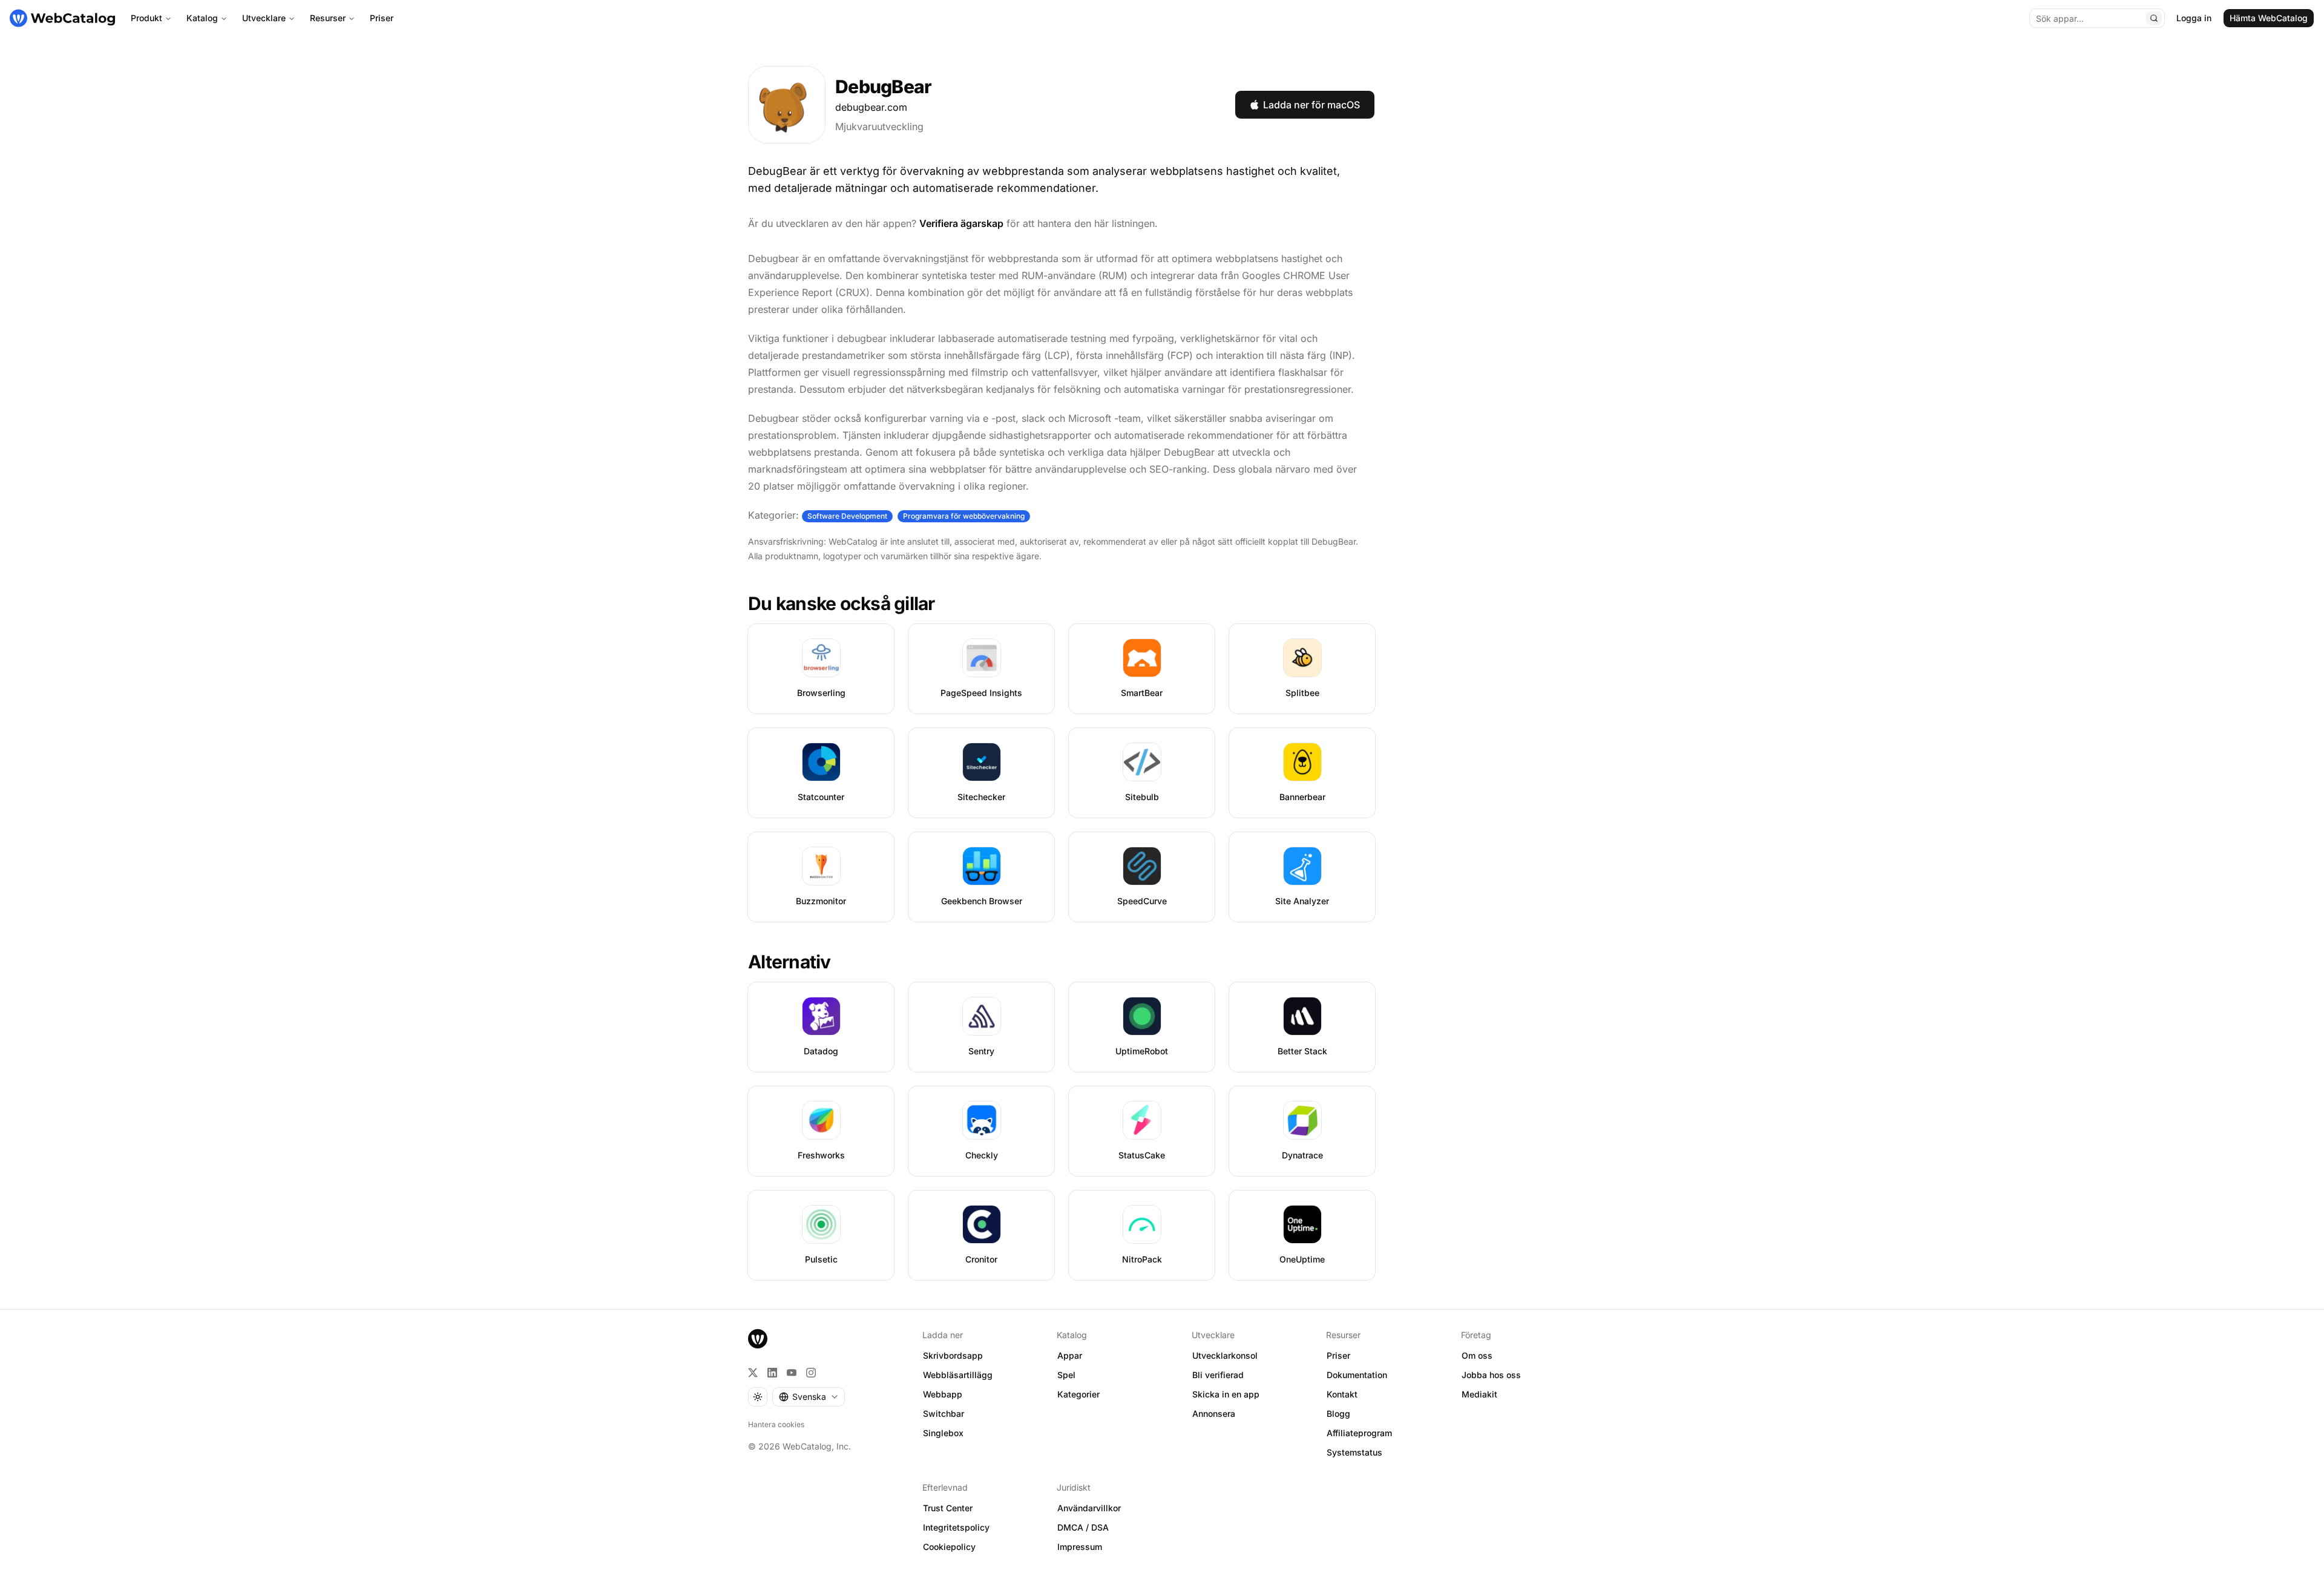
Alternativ (789, 962)
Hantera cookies (776, 1424)
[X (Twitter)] (753, 1373)
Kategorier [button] (1078, 1394)
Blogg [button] (1338, 1413)
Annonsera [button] (1214, 1413)
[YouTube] (792, 1373)
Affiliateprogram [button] (1359, 1433)
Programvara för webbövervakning (964, 516)
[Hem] (62, 18)
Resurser (328, 18)
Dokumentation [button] (1357, 1375)
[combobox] (809, 1397)
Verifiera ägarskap (961, 223)
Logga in (2194, 18)
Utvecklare (264, 18)
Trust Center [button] (948, 1508)
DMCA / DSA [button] (1083, 1527)
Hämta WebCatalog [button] (2269, 18)
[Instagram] (811, 1373)
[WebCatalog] (758, 1339)
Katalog (202, 18)
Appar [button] (1070, 1355)
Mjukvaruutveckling (879, 126)
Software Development (847, 516)
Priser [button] (1338, 1355)
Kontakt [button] (1342, 1394)
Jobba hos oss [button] (1491, 1375)
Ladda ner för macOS (1311, 105)
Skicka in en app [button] (1226, 1394)
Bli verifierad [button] (1218, 1375)
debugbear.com (871, 107)
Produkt (146, 18)
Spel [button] (1066, 1375)
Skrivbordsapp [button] (953, 1355)
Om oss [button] (1477, 1355)
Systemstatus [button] (1354, 1452)
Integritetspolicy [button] (956, 1527)
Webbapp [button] (943, 1394)
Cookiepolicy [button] (949, 1547)
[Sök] (2154, 18)
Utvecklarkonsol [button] (1225, 1355)
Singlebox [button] (943, 1433)
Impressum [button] (1080, 1547)
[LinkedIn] (772, 1373)
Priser (382, 18)
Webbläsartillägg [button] (958, 1375)
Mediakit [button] (1479, 1394)
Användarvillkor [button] (1089, 1508)
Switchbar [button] (944, 1413)
